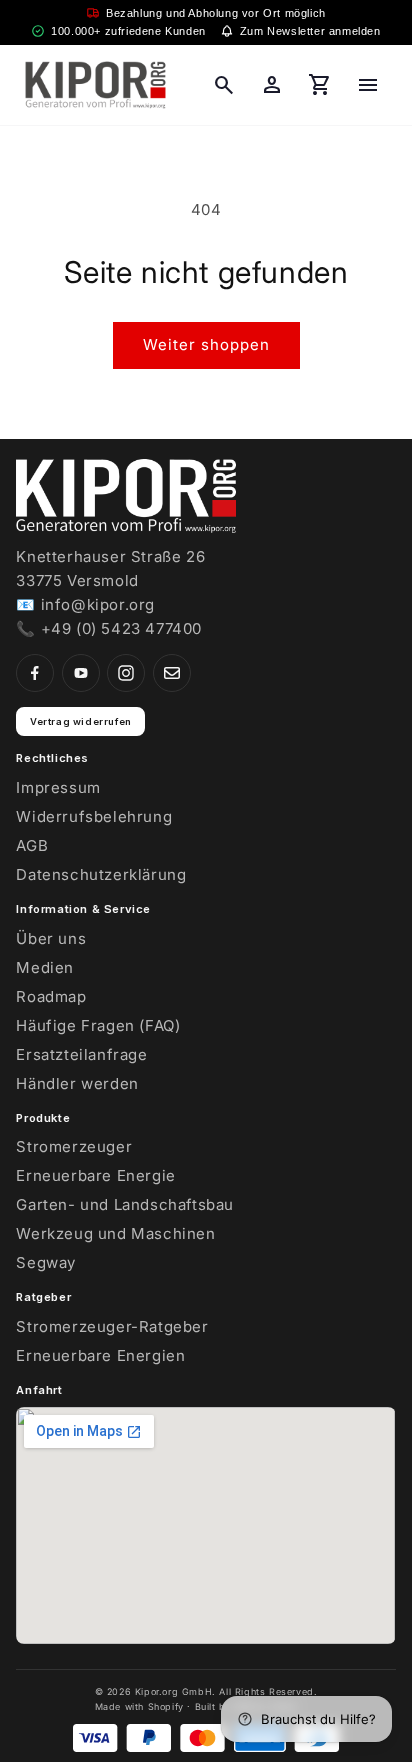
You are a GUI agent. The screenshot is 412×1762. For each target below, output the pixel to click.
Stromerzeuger (74, 1146)
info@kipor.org (98, 604)
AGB (32, 845)
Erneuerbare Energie (95, 1175)
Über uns (51, 938)
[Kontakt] (172, 673)
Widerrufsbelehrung (94, 816)
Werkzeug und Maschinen (115, 1233)
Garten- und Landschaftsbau (125, 1204)
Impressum (58, 787)
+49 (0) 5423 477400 (121, 628)
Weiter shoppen (206, 344)
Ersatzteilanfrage (81, 1054)
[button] (224, 85)
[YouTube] (81, 673)
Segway (46, 1262)
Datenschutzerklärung (101, 874)
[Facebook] (35, 673)
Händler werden (77, 1083)
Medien (45, 967)
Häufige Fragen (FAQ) (98, 1025)
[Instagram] (126, 673)
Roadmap (51, 996)
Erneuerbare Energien (100, 1355)
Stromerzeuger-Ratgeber (112, 1326)
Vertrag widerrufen (81, 721)
